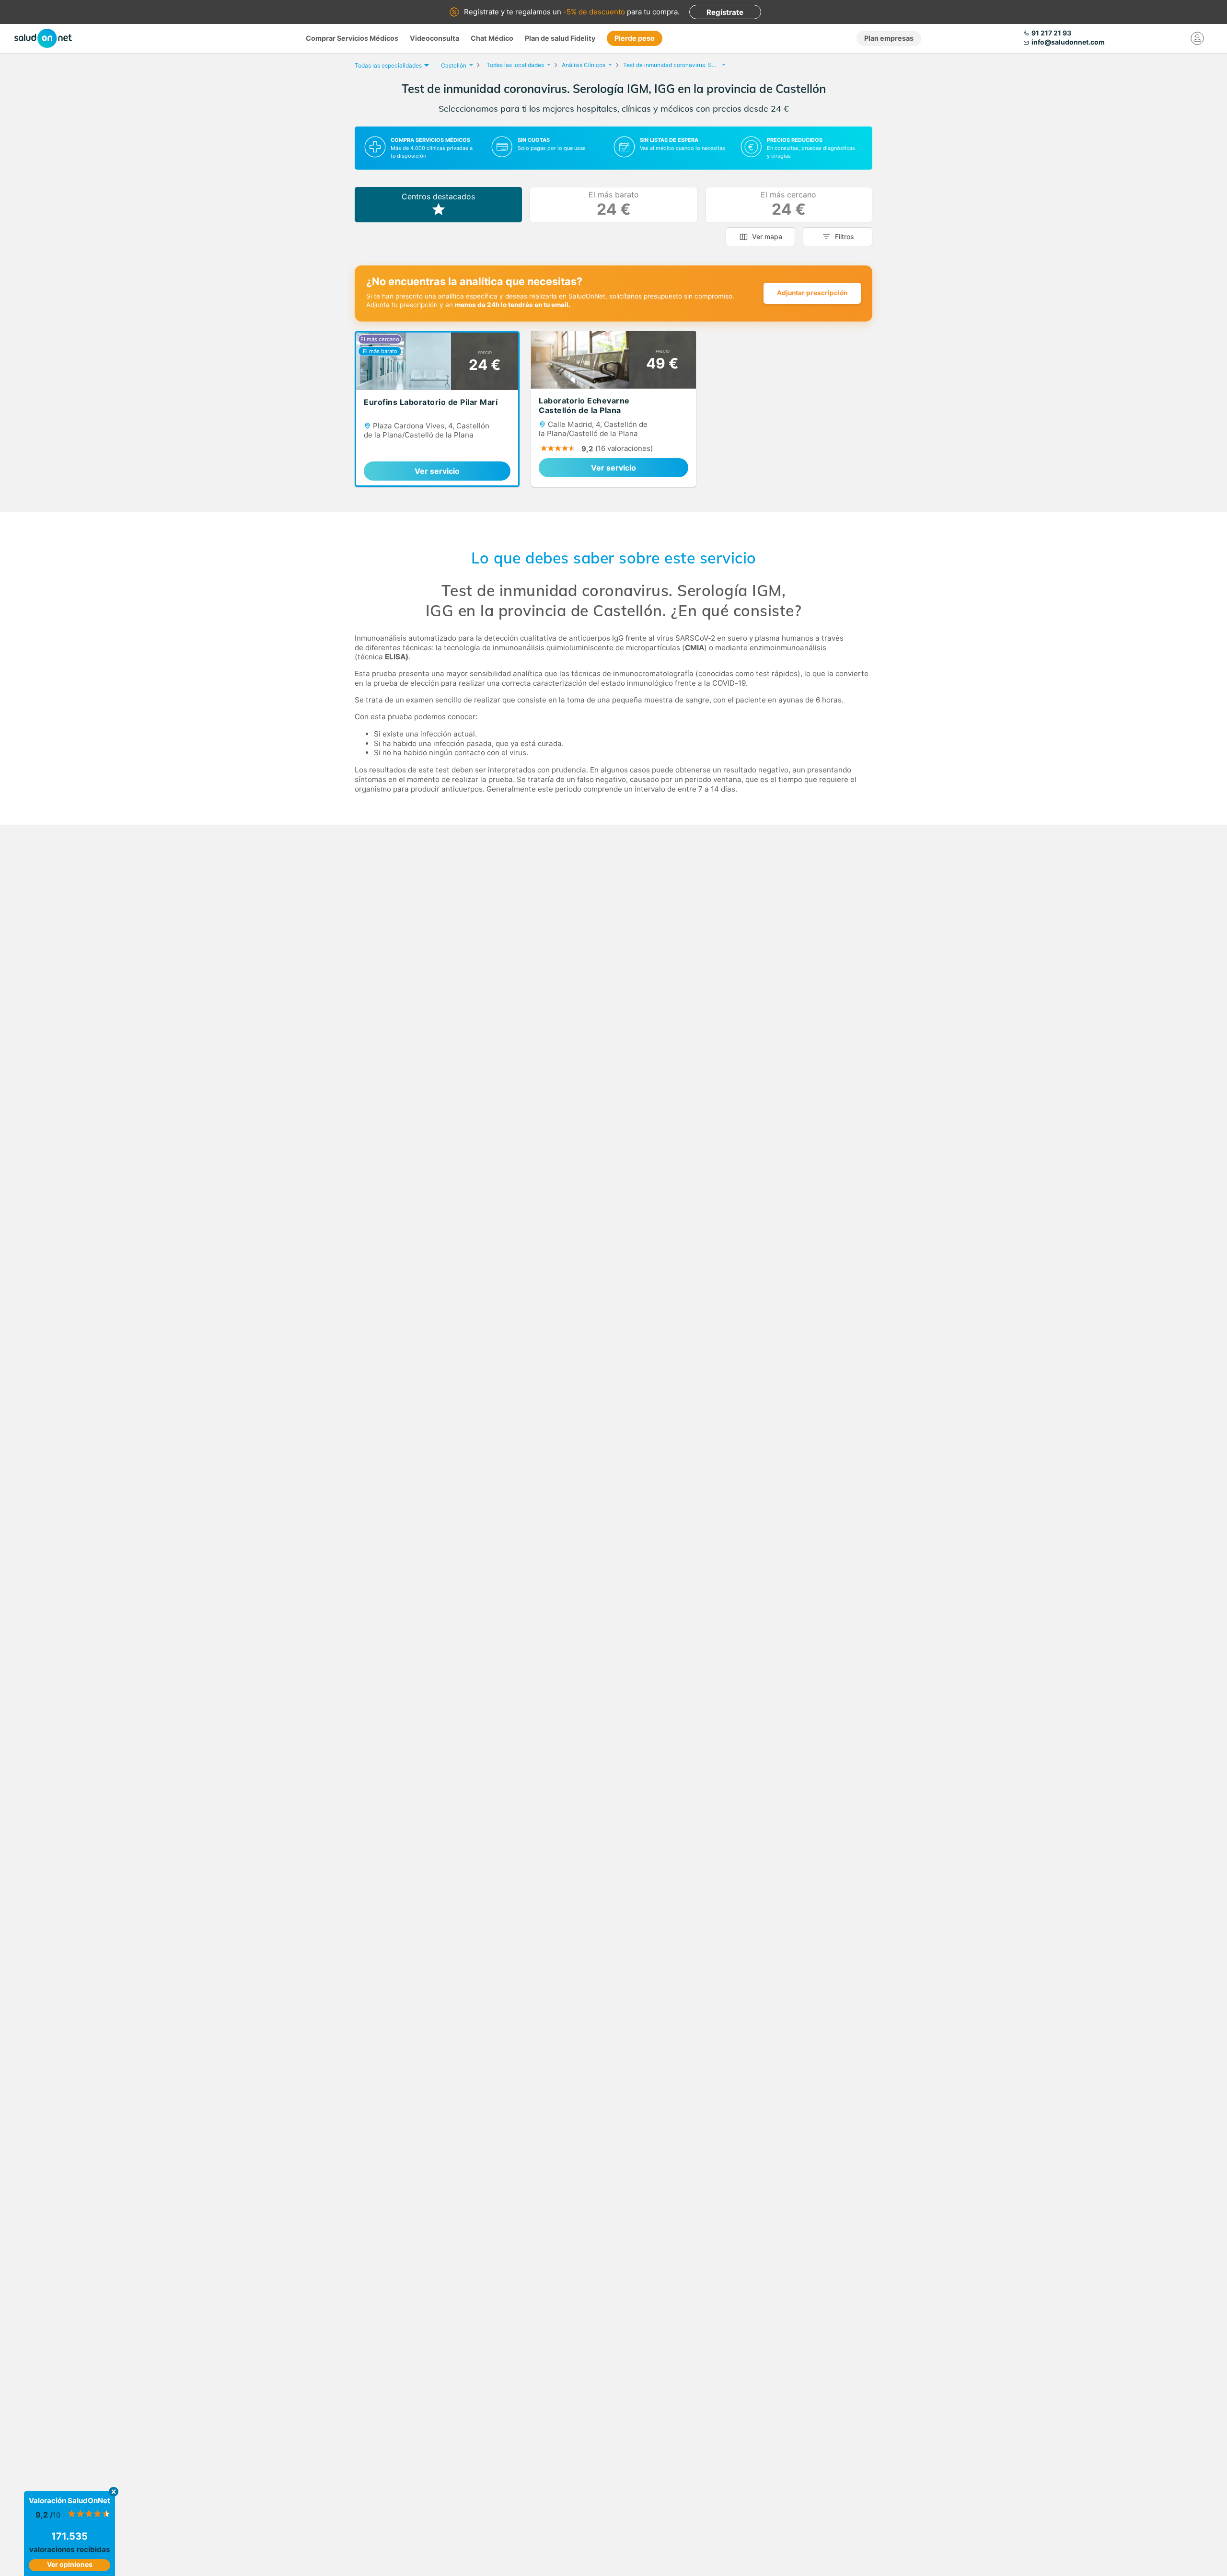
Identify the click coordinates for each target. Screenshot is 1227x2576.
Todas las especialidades (388, 65)
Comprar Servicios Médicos (352, 38)
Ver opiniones (70, 2564)
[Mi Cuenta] (1197, 38)
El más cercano (788, 204)
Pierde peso (635, 38)
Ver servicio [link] (437, 471)
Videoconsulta (434, 38)
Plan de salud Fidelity (560, 38)
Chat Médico (492, 38)
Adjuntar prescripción (812, 293)
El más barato (614, 204)
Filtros (845, 236)
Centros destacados (438, 196)
